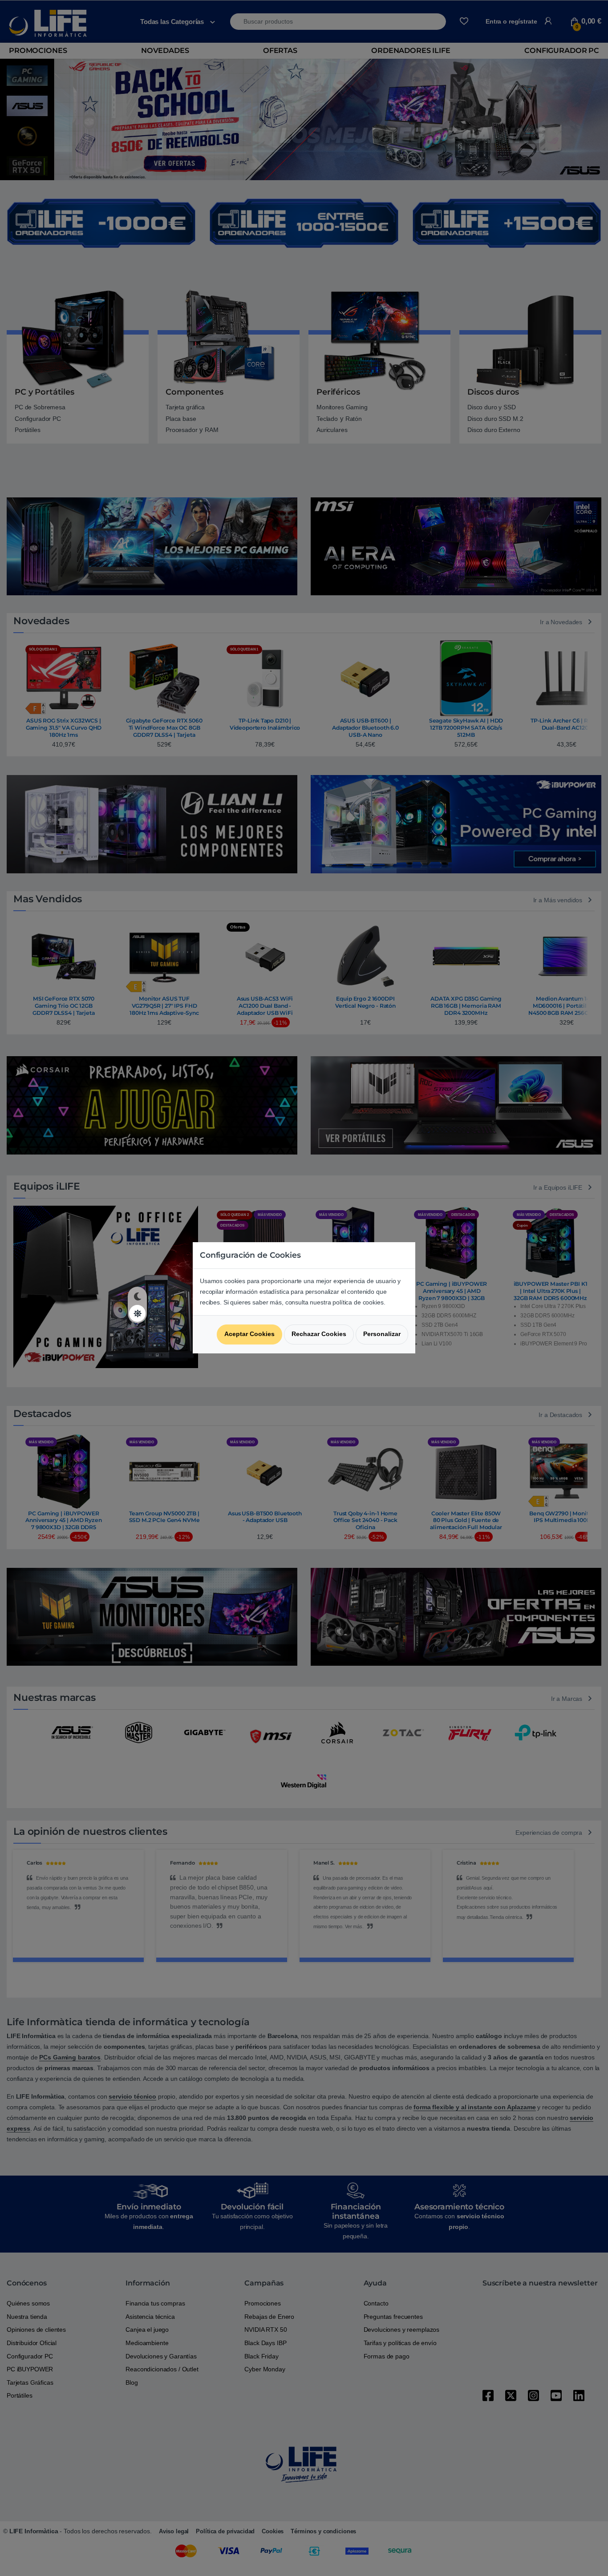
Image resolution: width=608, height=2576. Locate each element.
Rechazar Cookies (319, 1334)
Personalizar (382, 1334)
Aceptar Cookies (249, 1334)
